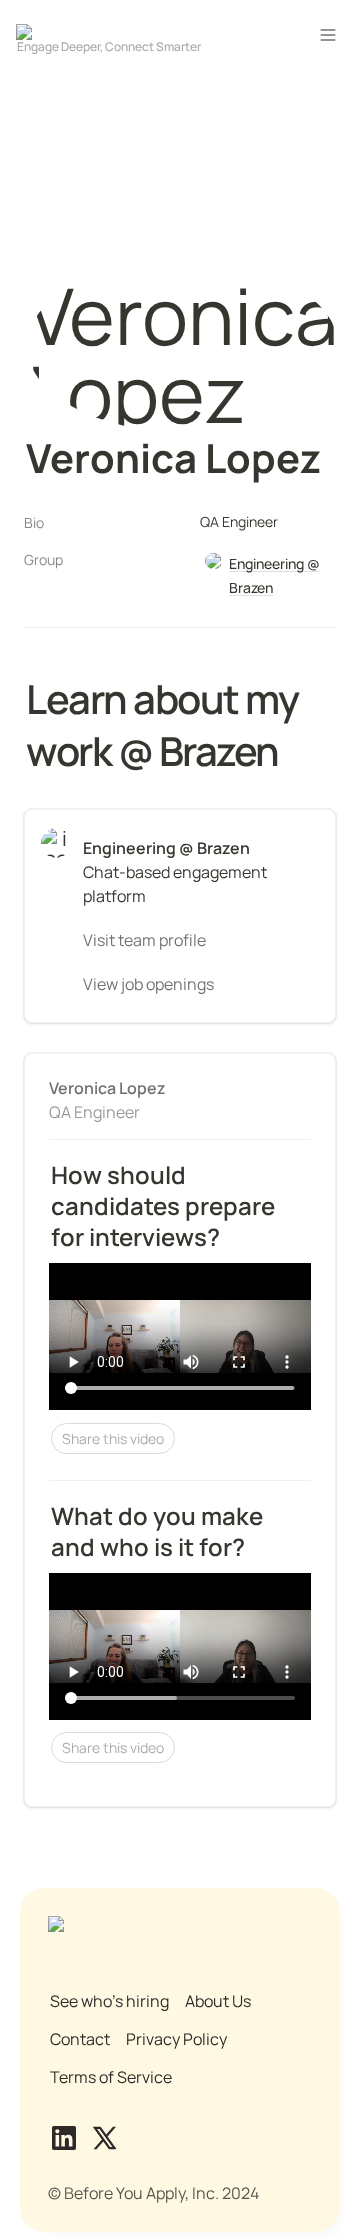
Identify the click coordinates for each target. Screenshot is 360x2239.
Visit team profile (144, 940)
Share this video (113, 1438)
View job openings (148, 984)
